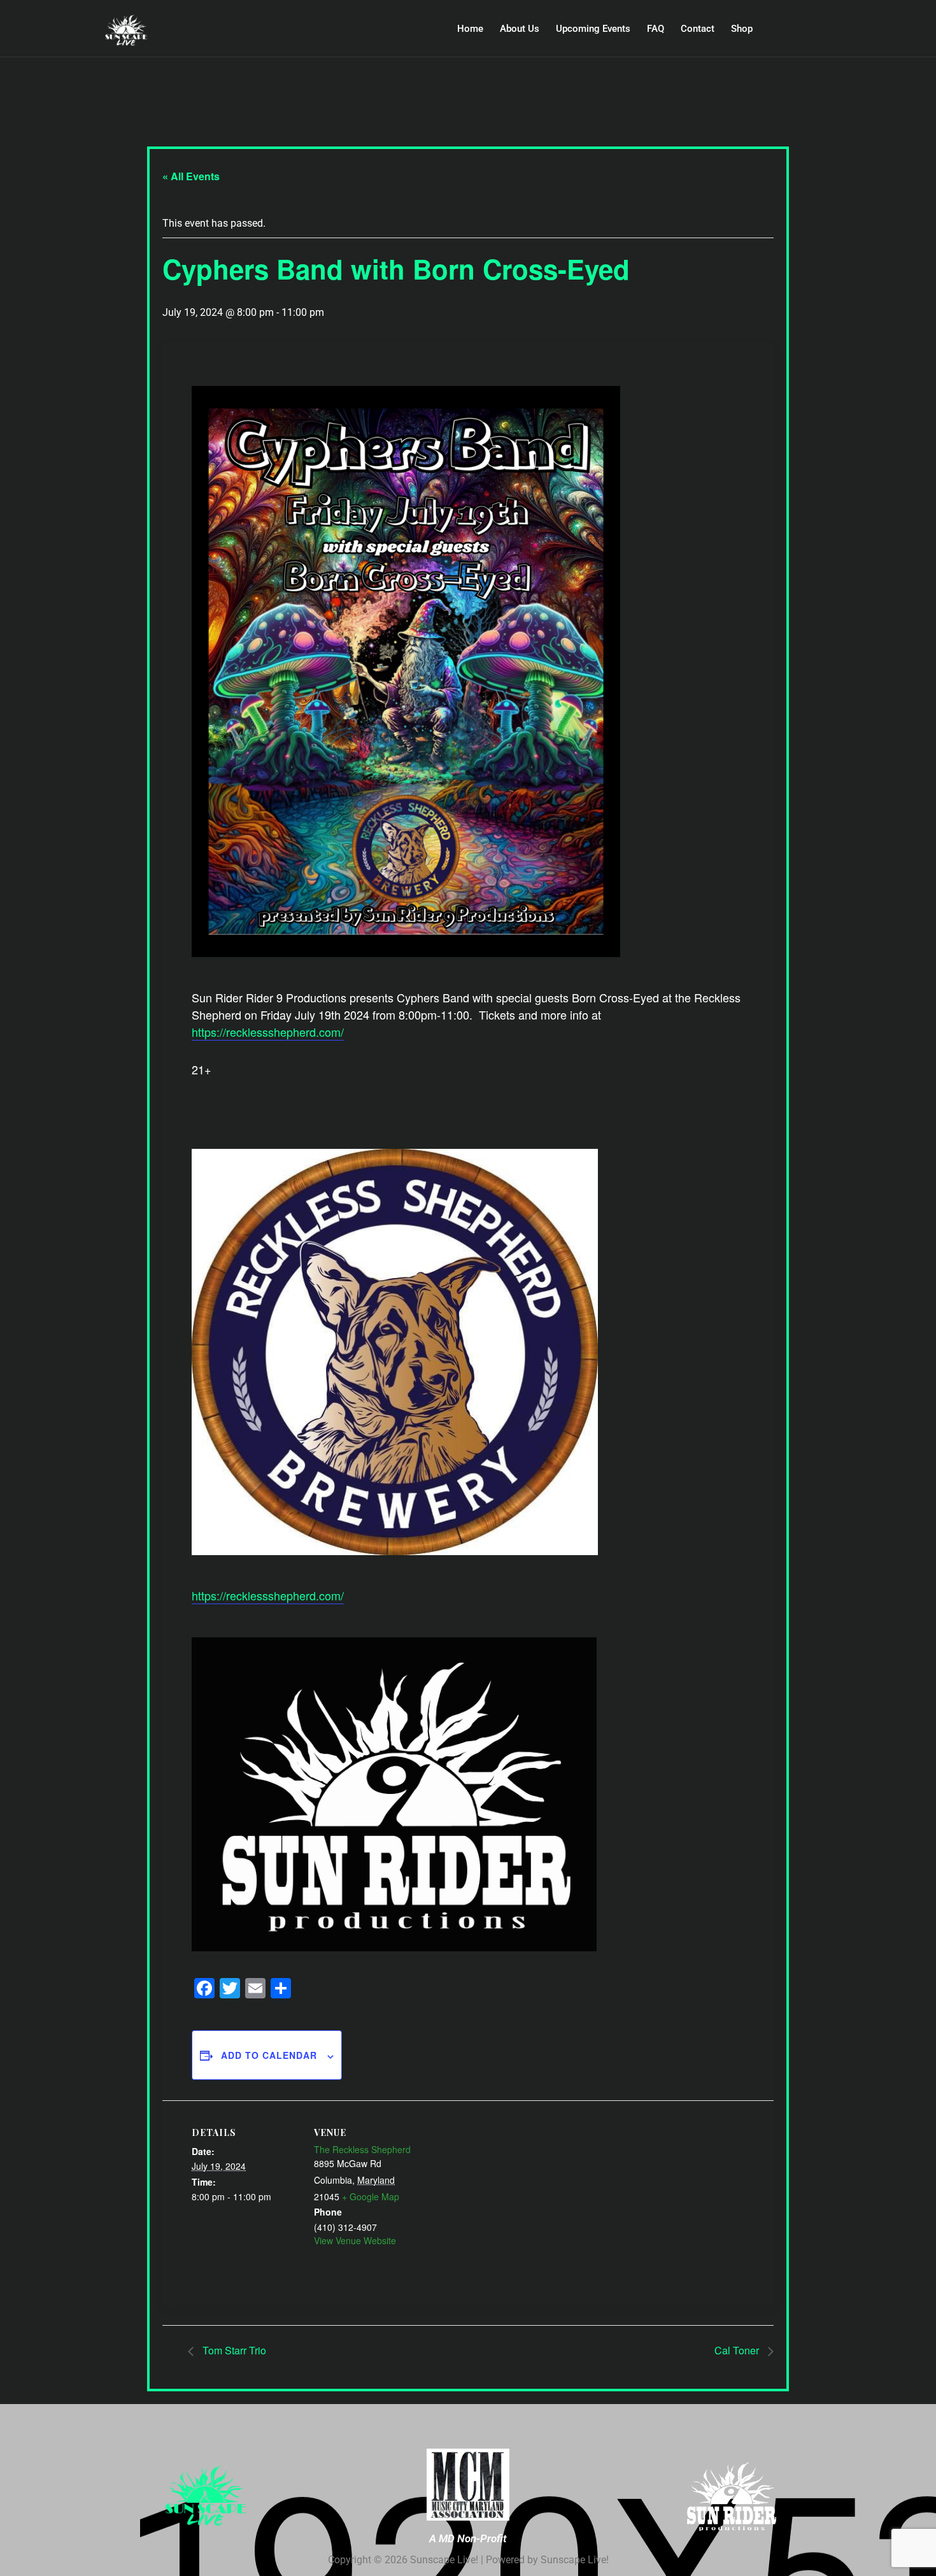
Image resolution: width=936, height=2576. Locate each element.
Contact (698, 29)
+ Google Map (371, 2196)
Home (470, 29)
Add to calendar (269, 2055)
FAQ (656, 29)
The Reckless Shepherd (362, 2149)
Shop (742, 29)
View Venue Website (355, 2240)
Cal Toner (738, 2350)
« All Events (191, 176)
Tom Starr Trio (233, 2350)
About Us (520, 29)
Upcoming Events (593, 29)
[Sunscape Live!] (152, 31)
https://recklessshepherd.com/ (268, 1032)
